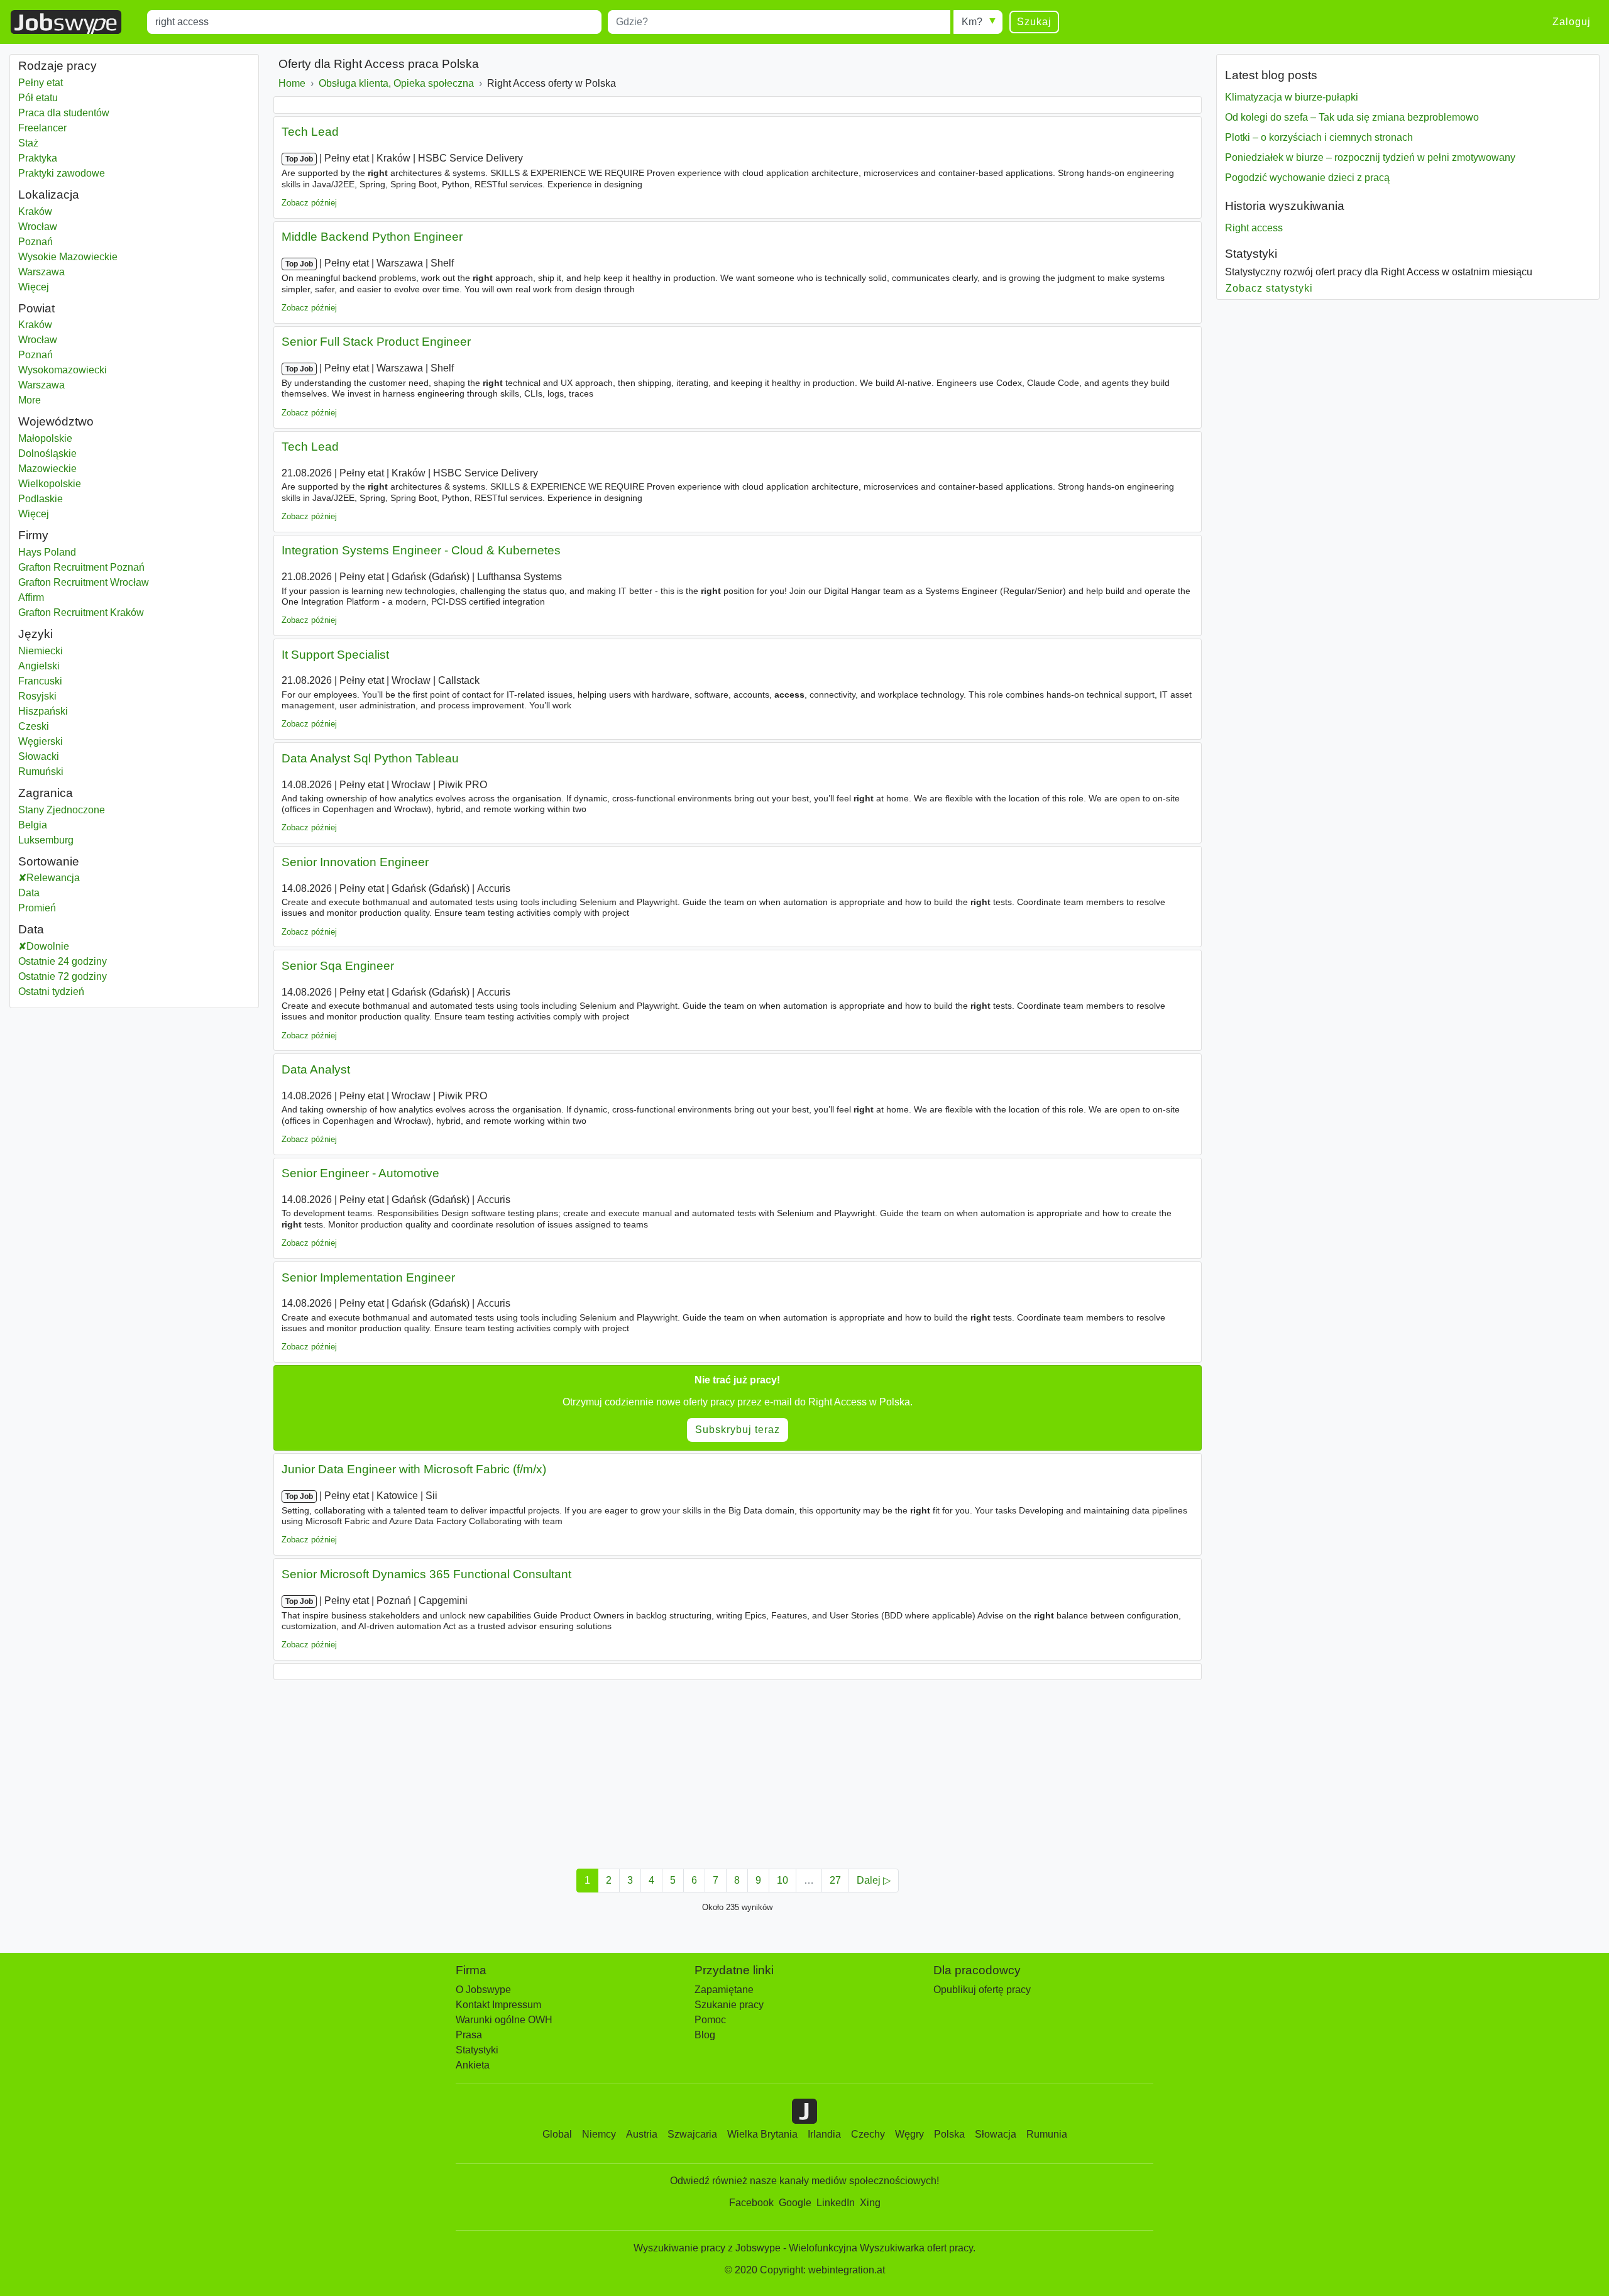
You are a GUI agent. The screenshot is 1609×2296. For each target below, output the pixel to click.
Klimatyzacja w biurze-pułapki (1292, 97)
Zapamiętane (724, 1990)
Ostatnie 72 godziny (63, 976)
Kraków (47, 211)
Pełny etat (41, 83)
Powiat (36, 308)
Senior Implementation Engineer (368, 1277)
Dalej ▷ (874, 1880)
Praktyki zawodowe (62, 173)
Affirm (31, 597)
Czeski (34, 726)
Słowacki (39, 756)
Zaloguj (1572, 22)
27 (835, 1880)
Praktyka (38, 158)
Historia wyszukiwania (1285, 206)
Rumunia (1047, 2134)
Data (29, 893)
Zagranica (46, 793)
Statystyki (1251, 254)
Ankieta (473, 2065)
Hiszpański (43, 711)
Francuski (40, 681)
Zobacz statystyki (1270, 288)
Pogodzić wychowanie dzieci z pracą (1307, 178)
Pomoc (710, 2020)
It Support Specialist (335, 655)
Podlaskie (72, 499)
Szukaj (1034, 22)
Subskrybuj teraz (738, 1430)
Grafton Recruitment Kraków (81, 612)
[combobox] (374, 22)
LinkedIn (836, 2203)
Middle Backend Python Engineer (372, 237)
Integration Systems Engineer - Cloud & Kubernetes (421, 550)
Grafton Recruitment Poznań (81, 567)
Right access (1254, 228)
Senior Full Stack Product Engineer (376, 342)
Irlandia (824, 2134)
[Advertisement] (651, 1771)
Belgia (47, 825)
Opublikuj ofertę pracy (982, 1990)
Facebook (751, 2203)
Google (795, 2203)
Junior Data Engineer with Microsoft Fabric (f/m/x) (414, 1469)
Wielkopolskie (81, 484)
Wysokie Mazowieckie (68, 257)
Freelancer (42, 128)
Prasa (469, 2035)
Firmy (33, 535)
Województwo (56, 421)
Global (557, 2134)
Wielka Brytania (762, 2134)
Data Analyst (316, 1069)
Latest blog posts (1271, 75)
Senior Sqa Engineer (338, 966)
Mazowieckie (79, 469)
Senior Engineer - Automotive (360, 1173)
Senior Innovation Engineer (355, 862)
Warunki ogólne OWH (504, 2020)
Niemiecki (41, 651)
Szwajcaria (692, 2134)
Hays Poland (47, 552)
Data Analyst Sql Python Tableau (370, 758)
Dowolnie (48, 946)
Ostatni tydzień (51, 991)
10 (783, 1880)
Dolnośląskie (79, 453)
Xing (870, 2203)
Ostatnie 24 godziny (63, 961)
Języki (36, 634)
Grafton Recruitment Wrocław (84, 582)
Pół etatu (38, 98)
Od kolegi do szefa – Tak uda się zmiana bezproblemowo (1352, 117)
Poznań (47, 242)
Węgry (909, 2134)
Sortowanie (49, 861)
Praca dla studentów (64, 113)
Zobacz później (309, 203)
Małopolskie (77, 438)
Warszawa (47, 272)
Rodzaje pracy (58, 66)
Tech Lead (310, 132)
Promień (37, 908)
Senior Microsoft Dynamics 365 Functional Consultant (426, 1574)
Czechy (868, 2134)
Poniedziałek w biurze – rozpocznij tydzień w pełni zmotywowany (1370, 157)
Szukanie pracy (729, 2005)
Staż (28, 143)
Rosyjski (37, 696)
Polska (949, 2134)
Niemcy (599, 2134)
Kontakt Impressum (498, 2005)
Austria (642, 2134)
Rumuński (41, 772)
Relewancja (53, 878)
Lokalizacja (49, 195)
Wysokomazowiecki (78, 370)
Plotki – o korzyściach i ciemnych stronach (1319, 137)
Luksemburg (47, 840)
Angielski (39, 666)
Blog (705, 2035)
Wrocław (47, 227)
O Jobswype (483, 1990)
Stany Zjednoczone (62, 810)
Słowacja (996, 2134)
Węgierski (41, 741)
